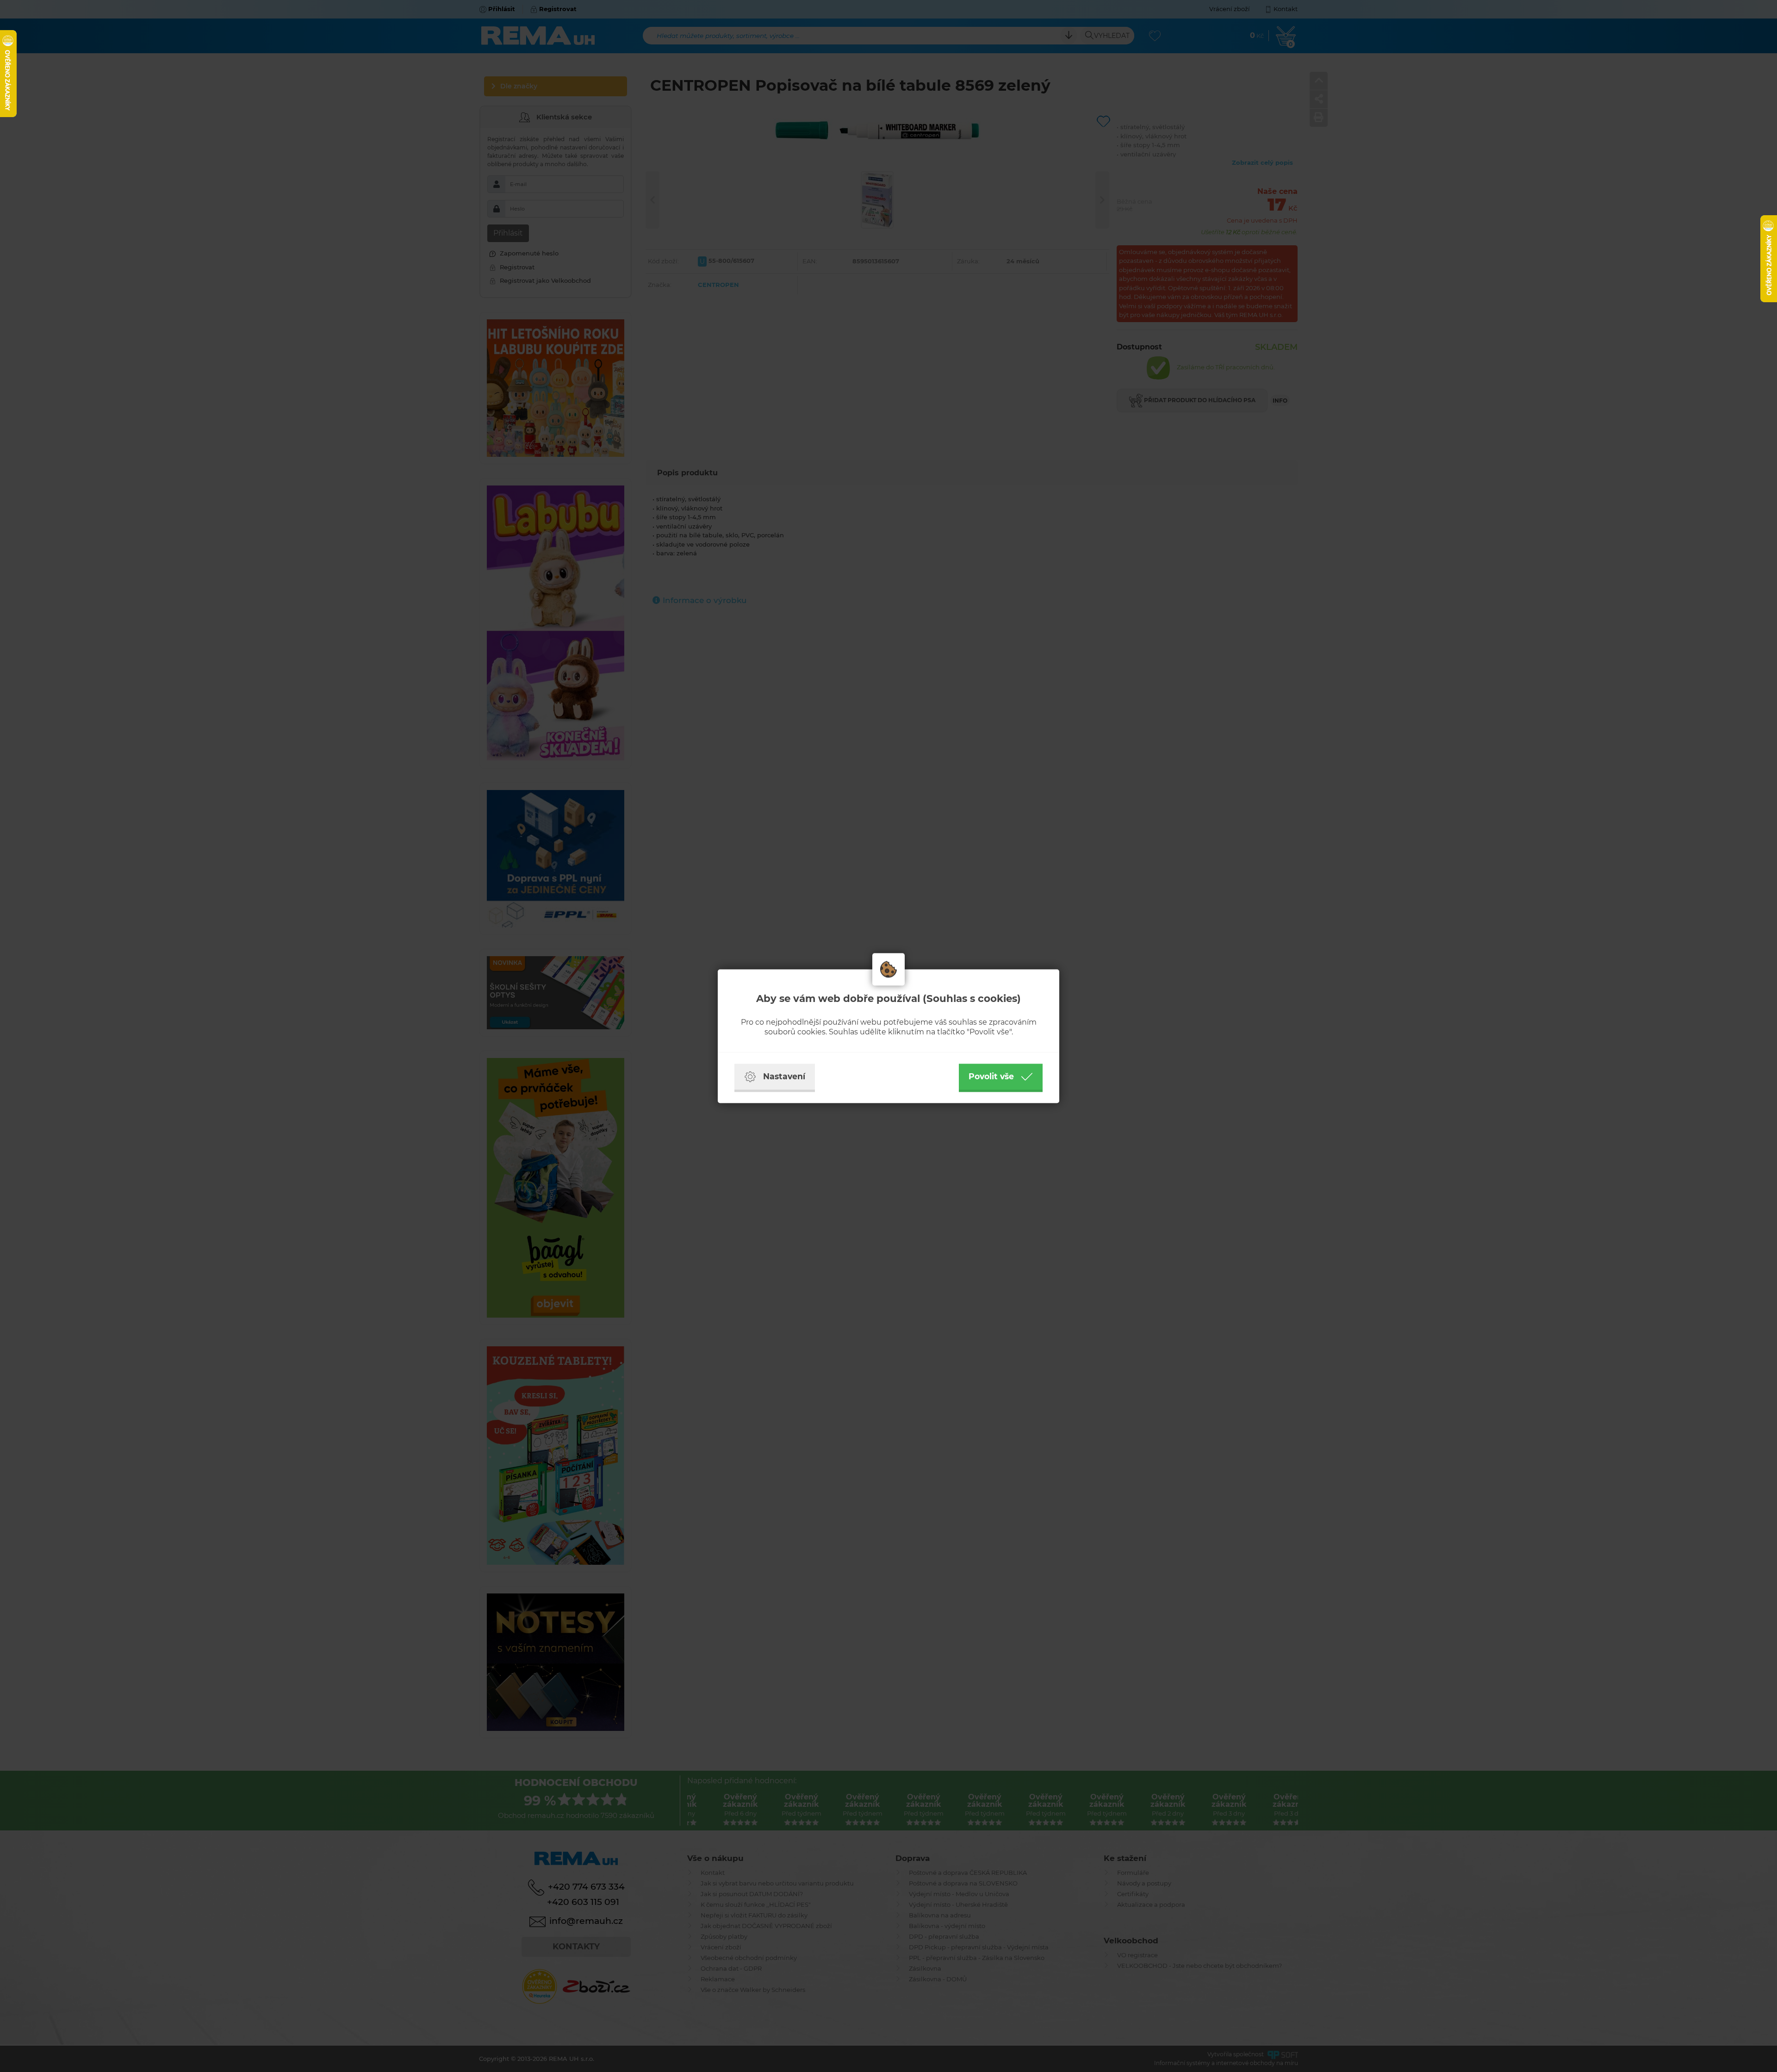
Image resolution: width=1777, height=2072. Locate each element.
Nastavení (784, 1076)
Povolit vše (991, 1076)
